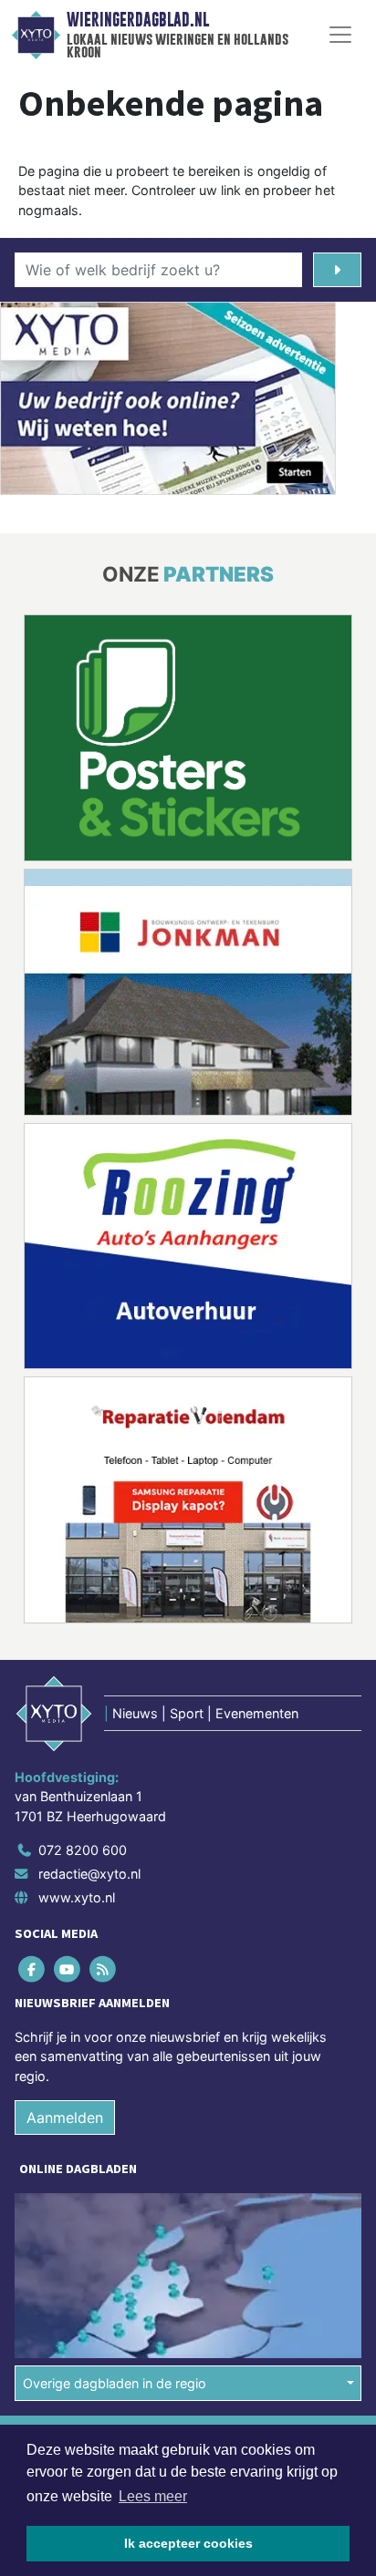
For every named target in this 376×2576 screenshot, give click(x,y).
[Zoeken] (337, 270)
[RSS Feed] (104, 1969)
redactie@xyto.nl (89, 1874)
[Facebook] (32, 1969)
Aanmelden (65, 2117)
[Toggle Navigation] (340, 35)
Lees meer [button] (153, 2496)
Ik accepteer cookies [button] (188, 2543)
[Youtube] (68, 1969)
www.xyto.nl (77, 1897)
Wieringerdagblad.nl (138, 20)
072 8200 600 (83, 1850)
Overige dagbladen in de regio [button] (115, 2383)
